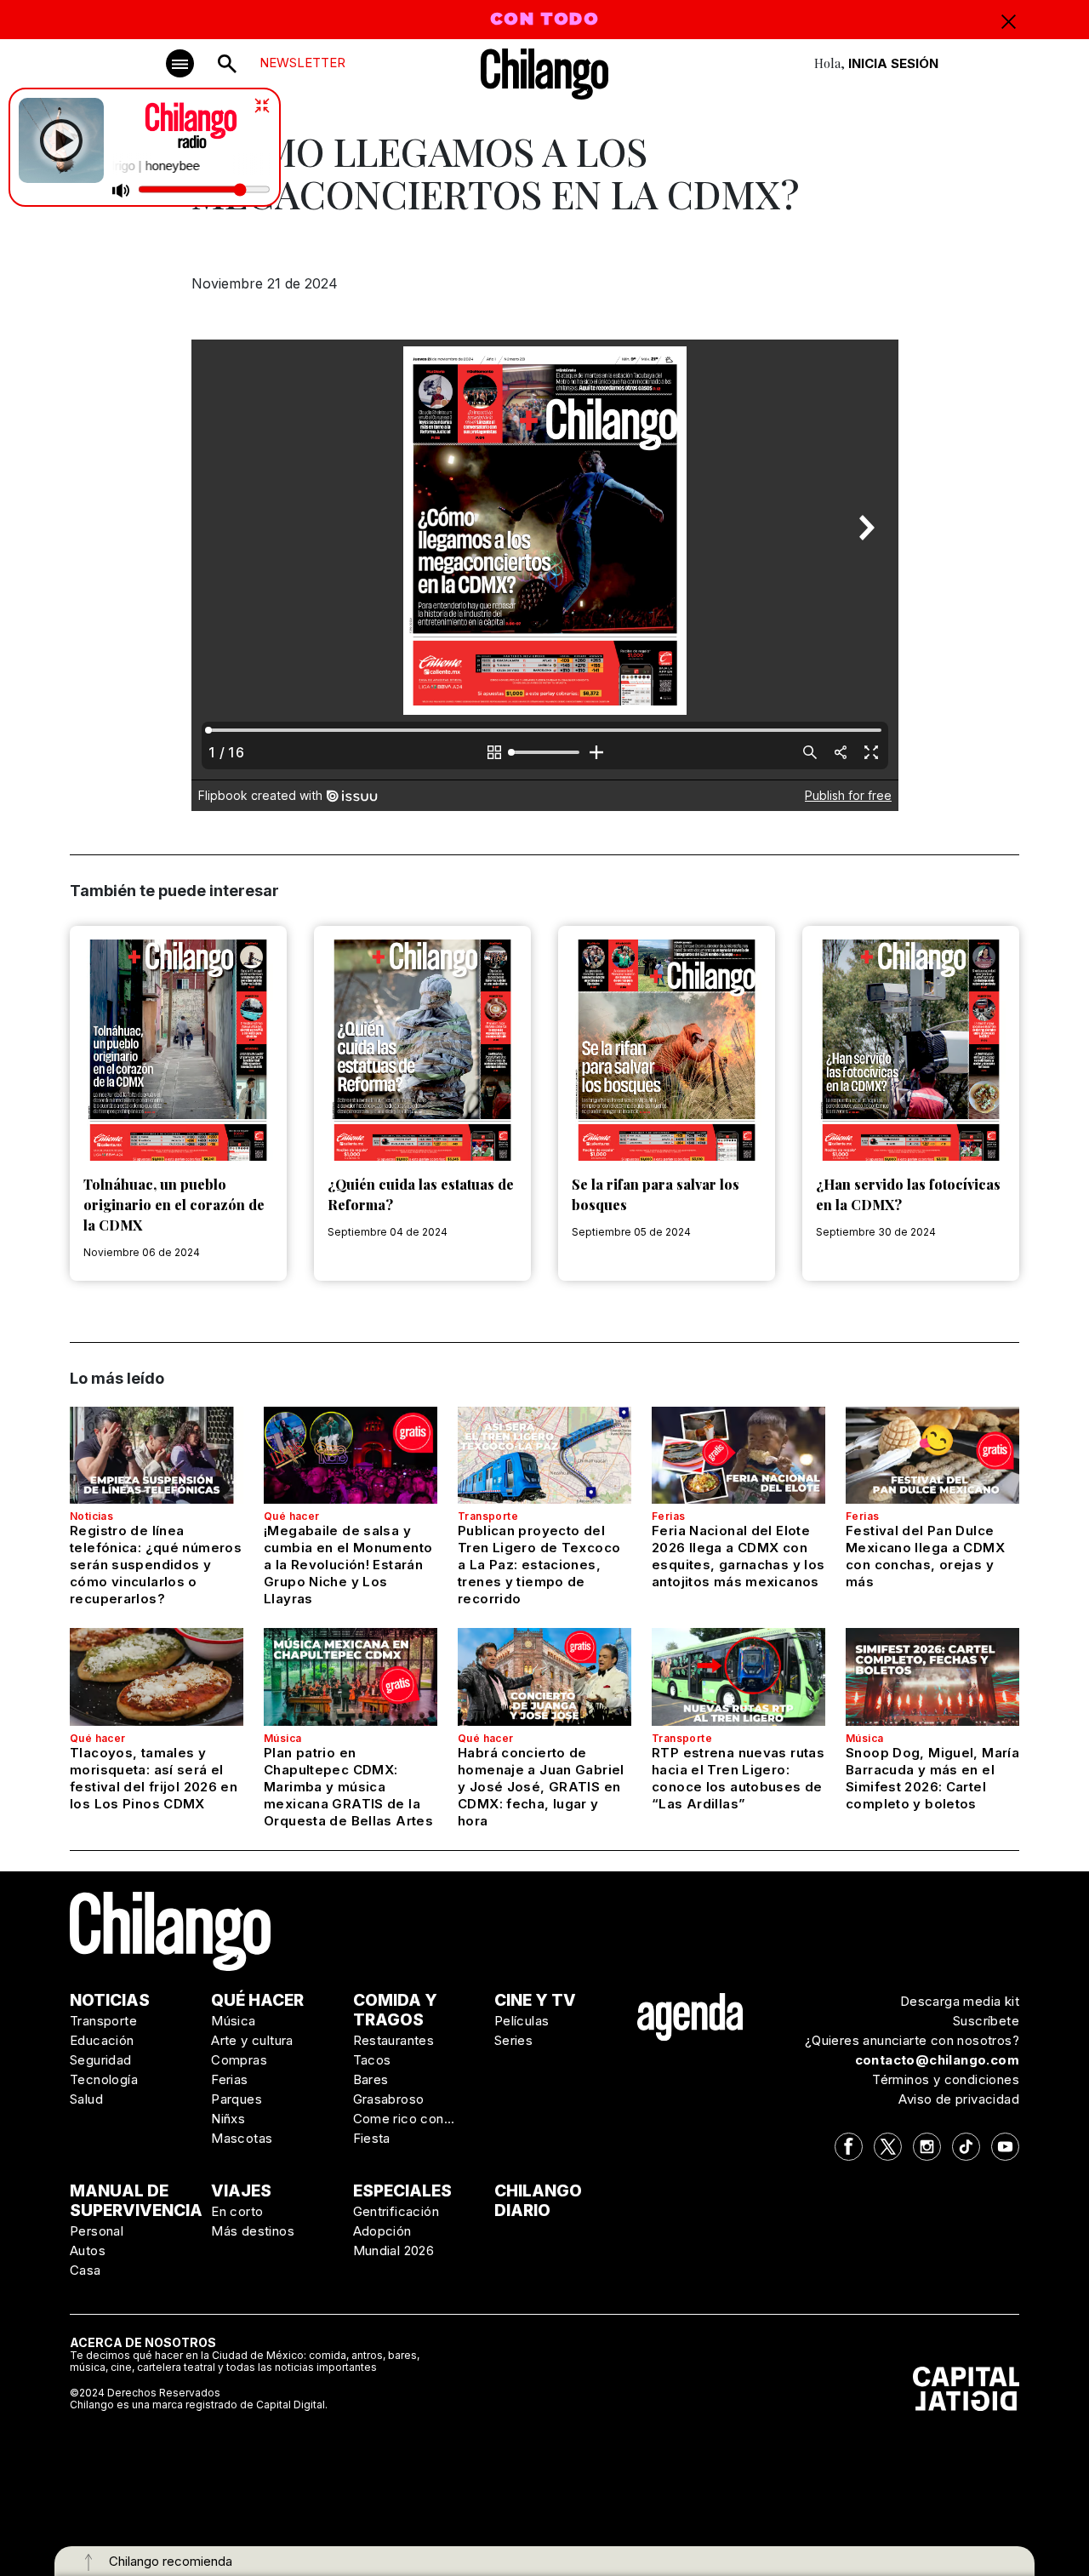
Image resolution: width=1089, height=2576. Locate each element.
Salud (86, 2099)
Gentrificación (396, 2211)
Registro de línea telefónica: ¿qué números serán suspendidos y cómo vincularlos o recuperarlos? (156, 1565)
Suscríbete (986, 2021)
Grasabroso (389, 2099)
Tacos (372, 2060)
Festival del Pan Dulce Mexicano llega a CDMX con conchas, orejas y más (925, 1556)
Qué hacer (292, 1516)
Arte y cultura (252, 2040)
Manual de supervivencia (136, 2201)
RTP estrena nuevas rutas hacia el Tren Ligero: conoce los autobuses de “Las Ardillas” (738, 1778)
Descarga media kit (960, 2001)
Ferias (668, 1516)
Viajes (241, 2191)
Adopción (382, 2231)
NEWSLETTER (302, 63)
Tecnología (104, 2079)
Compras (239, 2060)
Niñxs (228, 2119)
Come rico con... (404, 2119)
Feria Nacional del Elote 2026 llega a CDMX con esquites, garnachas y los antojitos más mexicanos (738, 1556)
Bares (371, 2079)
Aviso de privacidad (959, 2099)
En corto (237, 2211)
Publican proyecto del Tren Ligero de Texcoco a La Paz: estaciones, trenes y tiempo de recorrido (539, 1565)
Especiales (402, 2191)
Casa (86, 2270)
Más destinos (253, 2231)
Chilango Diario (538, 2201)
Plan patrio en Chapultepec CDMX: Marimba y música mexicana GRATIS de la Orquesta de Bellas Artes (348, 1787)
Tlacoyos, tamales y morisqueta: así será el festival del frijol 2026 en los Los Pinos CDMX (154, 1778)
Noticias (91, 1516)
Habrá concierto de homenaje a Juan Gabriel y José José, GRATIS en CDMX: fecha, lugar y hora (541, 1787)
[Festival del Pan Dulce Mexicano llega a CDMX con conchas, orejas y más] (932, 1455)
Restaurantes (394, 2040)
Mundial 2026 (394, 2250)
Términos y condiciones (946, 2079)
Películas (522, 2021)
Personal (97, 2231)
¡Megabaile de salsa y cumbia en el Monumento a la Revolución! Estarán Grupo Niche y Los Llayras (348, 1565)
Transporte (488, 1516)
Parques (237, 2099)
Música (282, 1738)
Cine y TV (535, 2000)
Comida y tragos (395, 2010)
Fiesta (372, 2138)
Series (513, 2040)
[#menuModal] (180, 63)
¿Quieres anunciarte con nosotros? (912, 2040)
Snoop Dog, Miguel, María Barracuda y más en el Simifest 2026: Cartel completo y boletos (932, 1778)
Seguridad (101, 2060)
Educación (102, 2040)
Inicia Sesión (893, 63)
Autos (88, 2250)
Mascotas (242, 2138)
